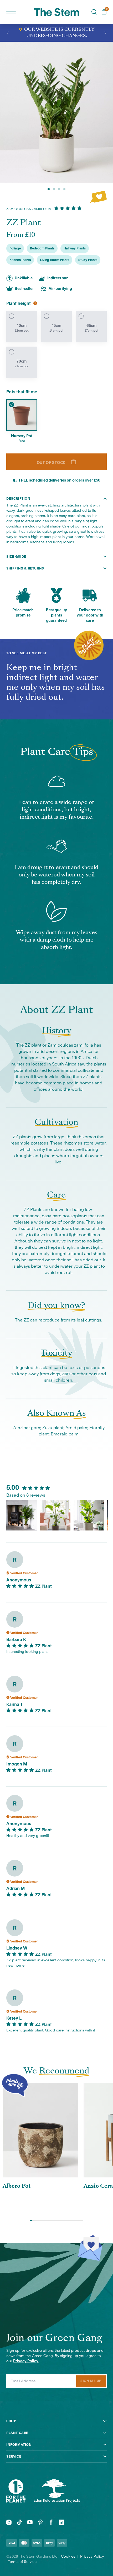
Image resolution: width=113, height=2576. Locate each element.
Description (18, 499)
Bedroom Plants (42, 248)
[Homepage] (57, 12)
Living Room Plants (55, 260)
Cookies (68, 2557)
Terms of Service (22, 2562)
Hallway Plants (75, 248)
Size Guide (16, 557)
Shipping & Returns (25, 568)
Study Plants (88, 260)
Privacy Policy (92, 2557)
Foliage (15, 248)
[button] (8, 33)
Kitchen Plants (20, 260)
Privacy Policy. (26, 2361)
